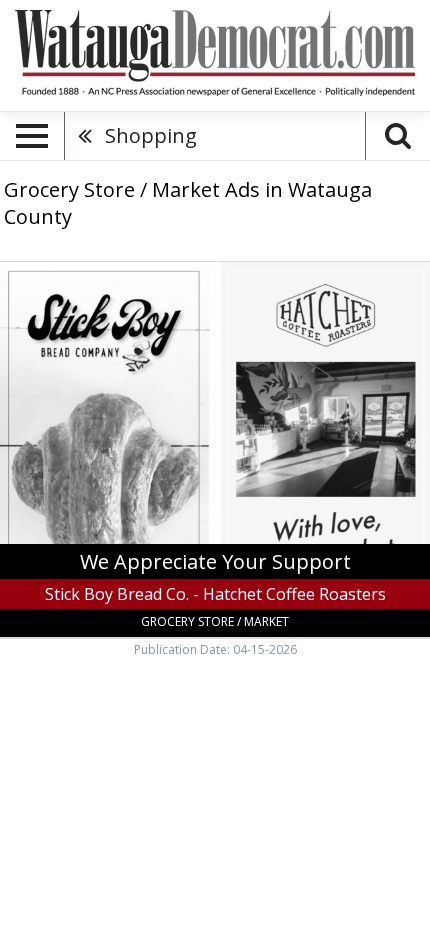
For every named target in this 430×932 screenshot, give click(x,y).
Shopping (151, 135)
